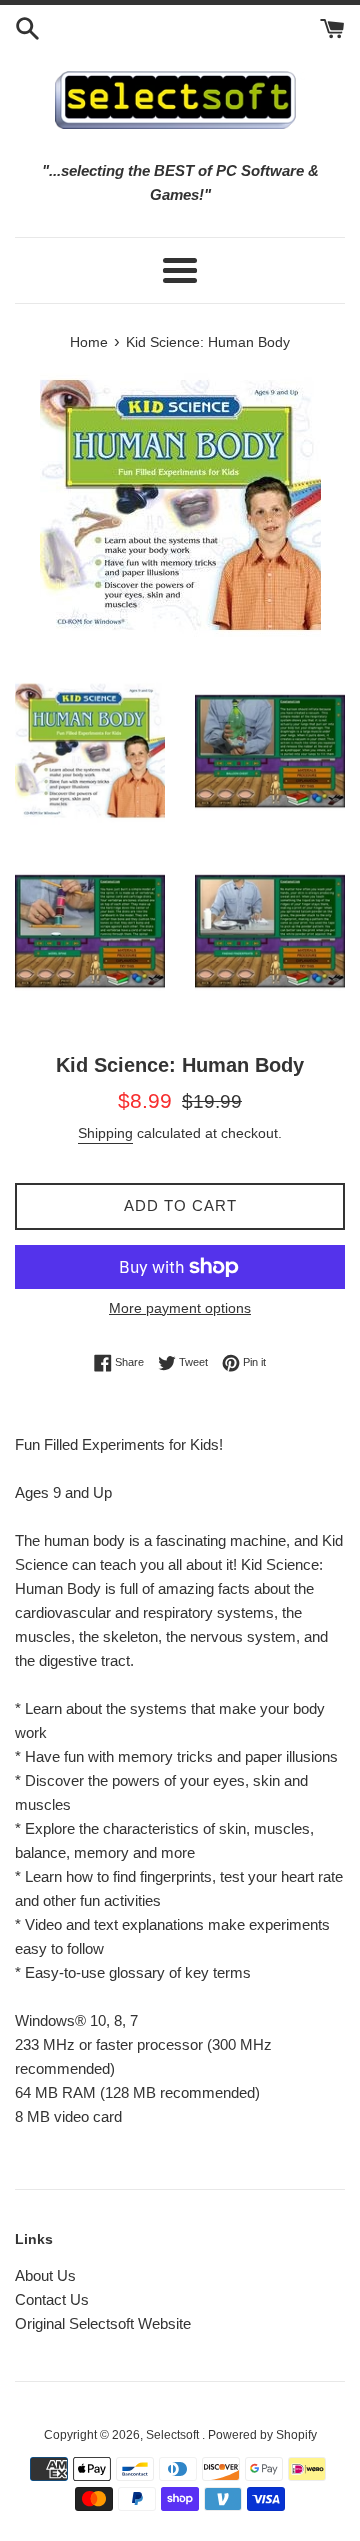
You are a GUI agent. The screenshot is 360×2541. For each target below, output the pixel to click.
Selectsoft (174, 2435)
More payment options (180, 1308)
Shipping (105, 1133)
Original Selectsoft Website (103, 2323)
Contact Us (52, 2299)
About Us (45, 2275)
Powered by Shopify (262, 2435)
